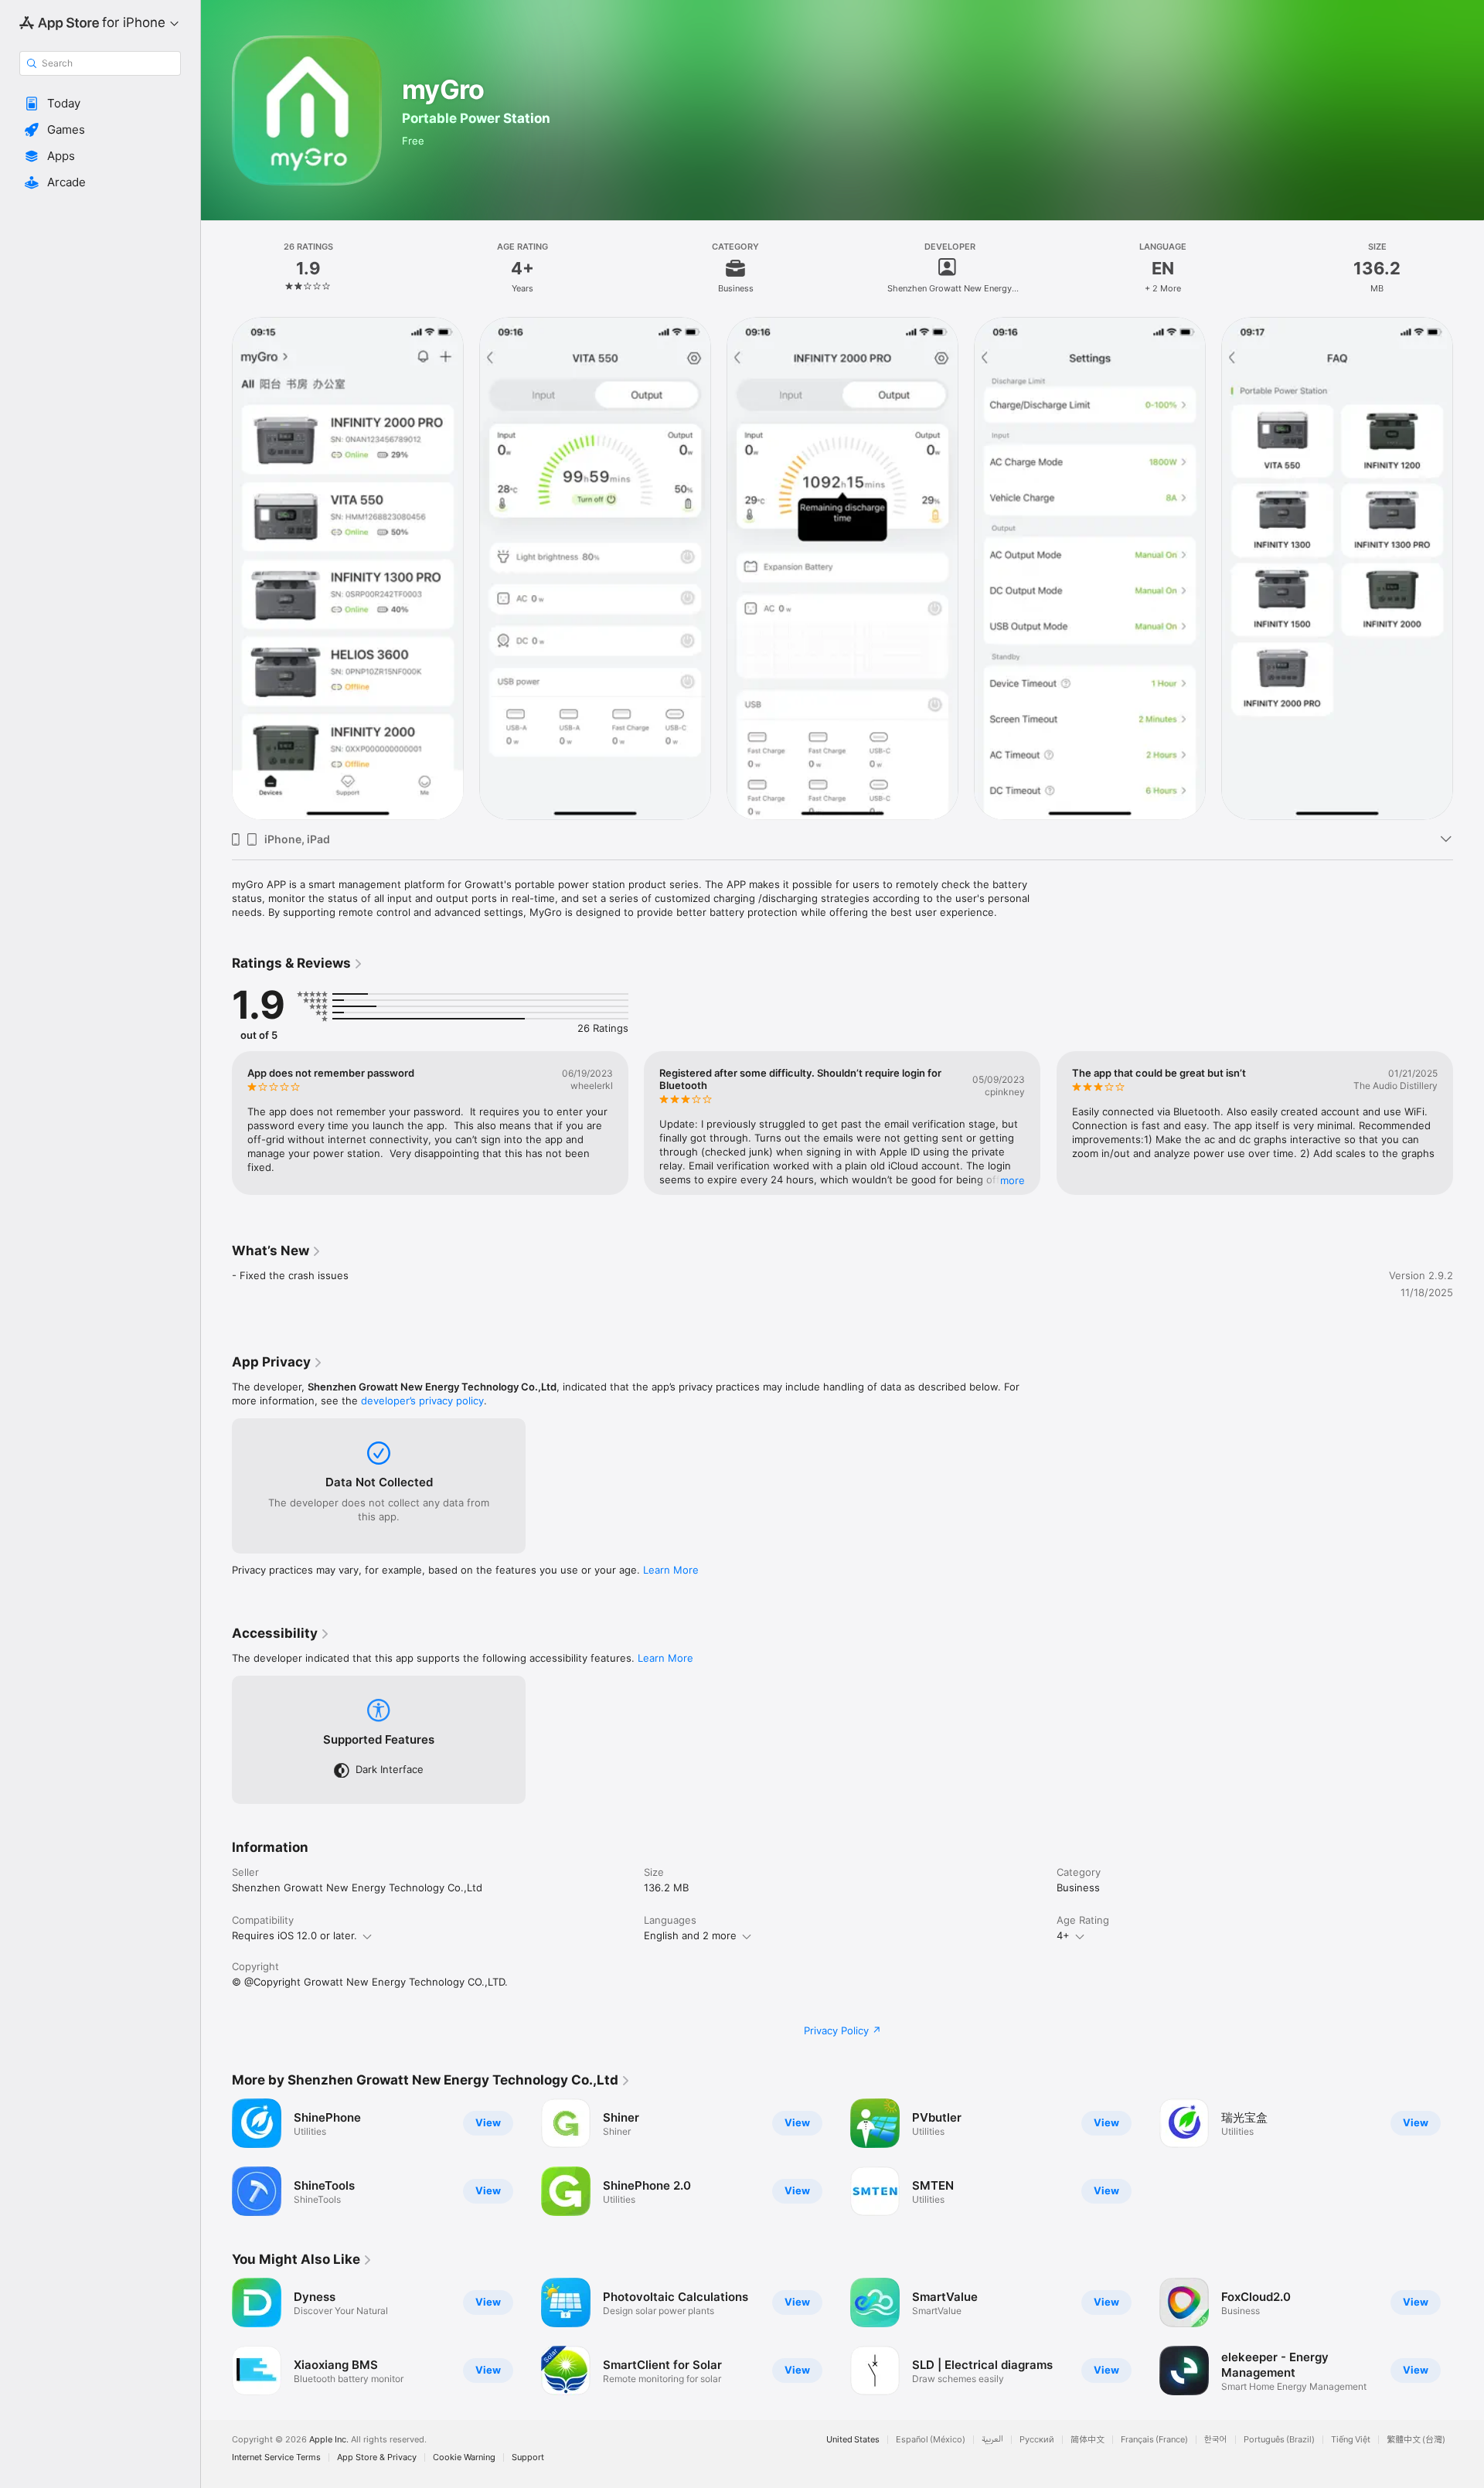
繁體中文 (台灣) (1416, 2440)
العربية (992, 2440)
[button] (100, 104)
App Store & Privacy (377, 2457)
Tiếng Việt (1351, 2440)
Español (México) (931, 2440)
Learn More (671, 1570)
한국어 (1216, 2440)
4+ (1063, 1935)
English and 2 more (690, 1935)
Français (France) (1154, 2440)
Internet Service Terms (276, 2457)
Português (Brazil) (1279, 2440)
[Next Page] (1469, 568)
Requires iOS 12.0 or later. (294, 1935)
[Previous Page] (216, 568)
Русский (1037, 2440)
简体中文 (1087, 2440)
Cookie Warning (464, 2457)
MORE (1013, 1180)
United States (853, 2440)
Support (528, 2457)
